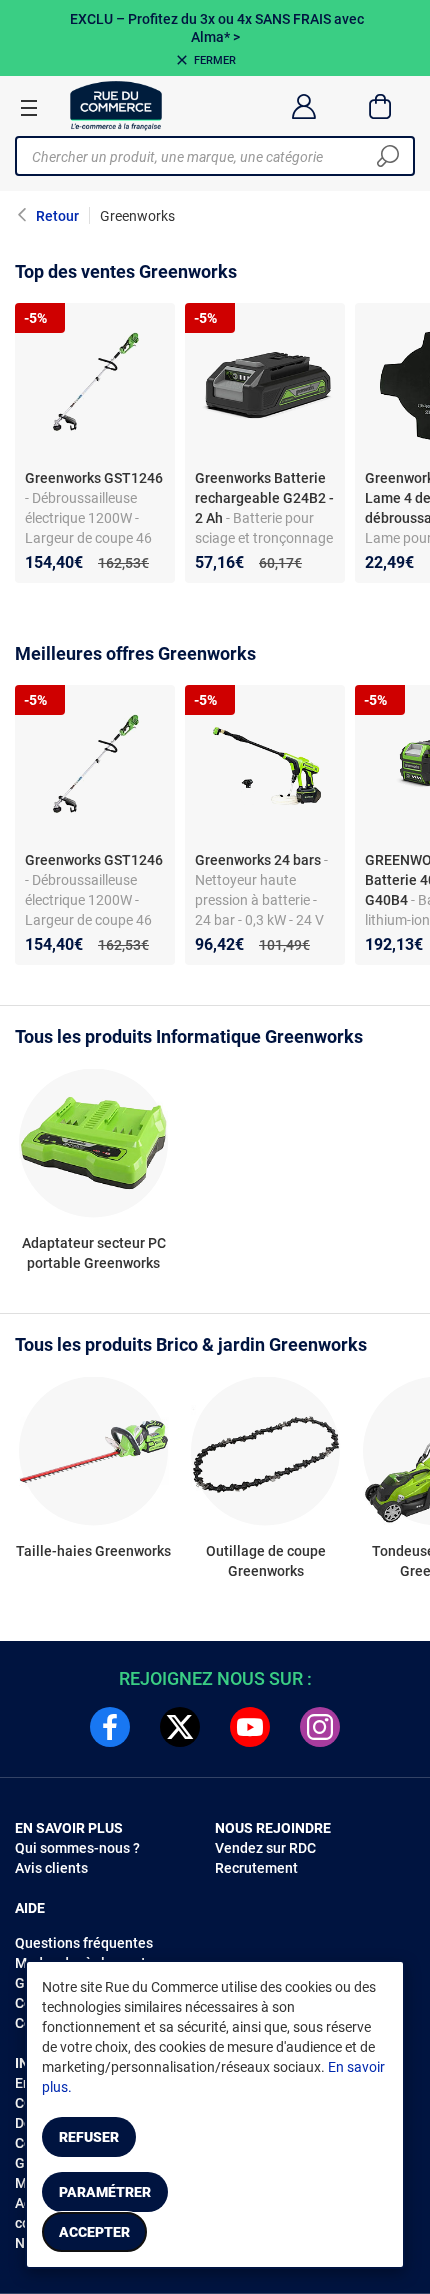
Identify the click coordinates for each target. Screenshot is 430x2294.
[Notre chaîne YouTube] (250, 1727)
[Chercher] (388, 156)
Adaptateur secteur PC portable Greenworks (94, 1253)
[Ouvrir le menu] (29, 107)
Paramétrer (105, 2192)
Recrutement (256, 1868)
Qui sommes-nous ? (77, 1848)
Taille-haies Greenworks (93, 1551)
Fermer (215, 60)
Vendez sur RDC (265, 1848)
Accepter (94, 2232)
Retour (57, 216)
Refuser (89, 2137)
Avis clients (51, 1868)
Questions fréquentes (84, 1943)
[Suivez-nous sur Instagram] (320, 1727)
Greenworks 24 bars (258, 860)
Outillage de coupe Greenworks (266, 1561)
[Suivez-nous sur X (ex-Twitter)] (180, 1727)
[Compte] (303, 106)
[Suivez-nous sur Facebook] (110, 1727)
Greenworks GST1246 (94, 478)
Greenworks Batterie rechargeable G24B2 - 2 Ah (264, 498)
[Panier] (380, 106)
